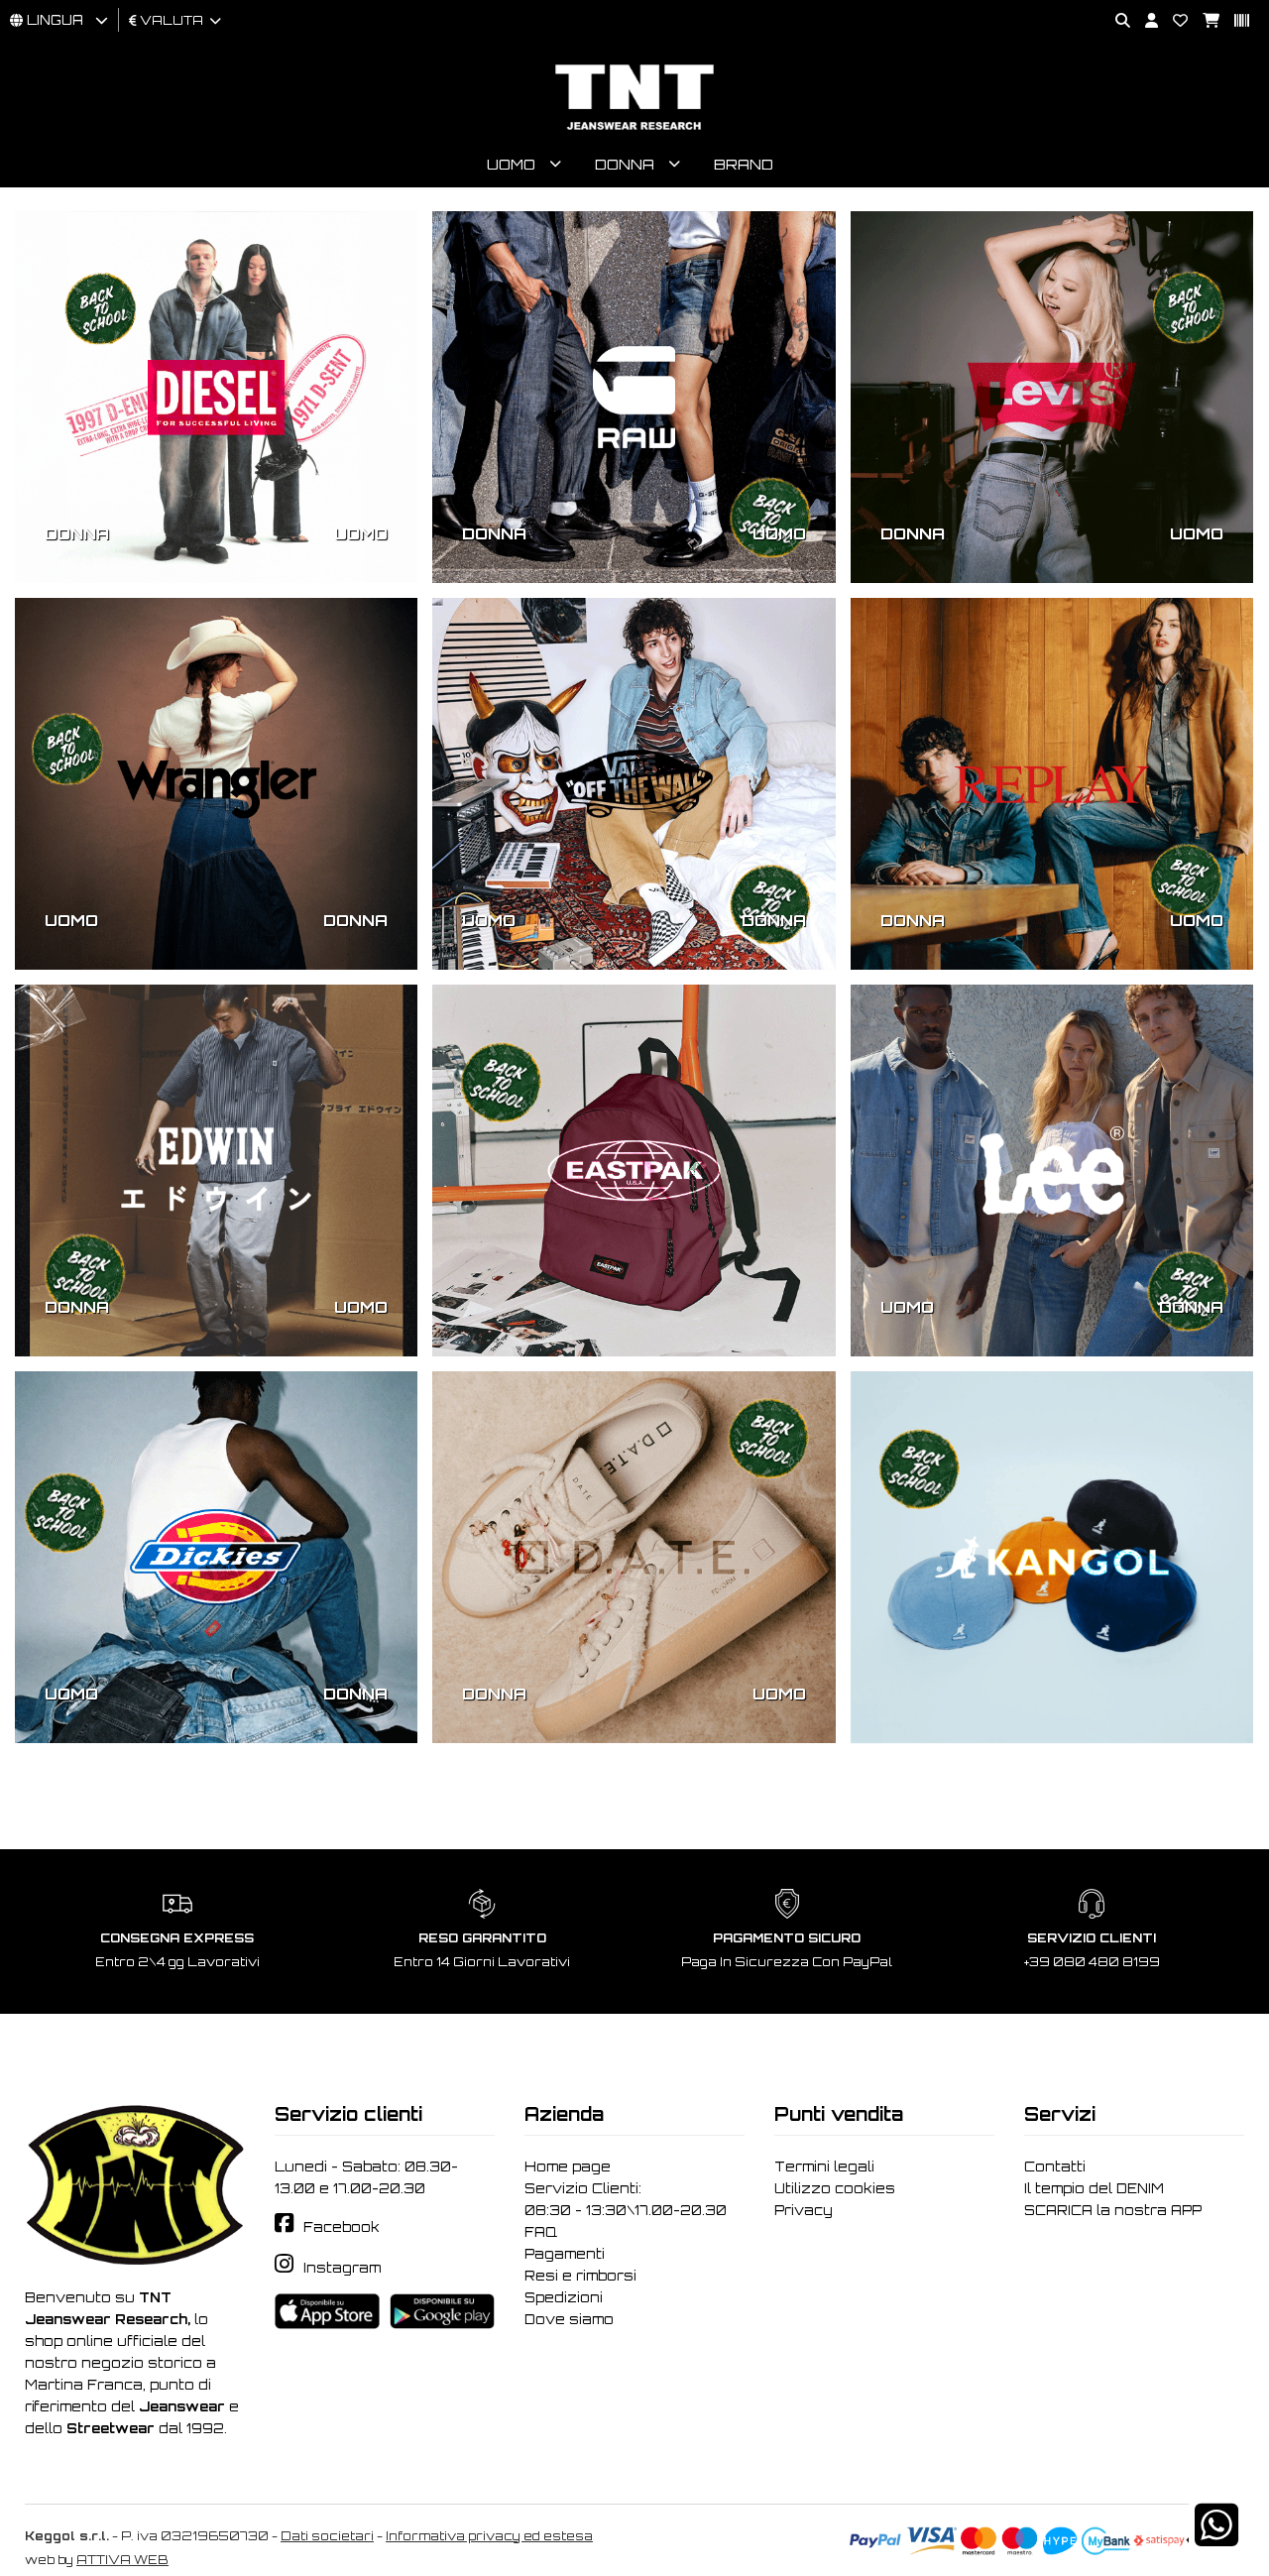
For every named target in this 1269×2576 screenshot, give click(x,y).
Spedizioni (564, 2297)
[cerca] (1115, 21)
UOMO (361, 533)
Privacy (804, 2210)
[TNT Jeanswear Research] (634, 129)
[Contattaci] (1173, 21)
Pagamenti (565, 2254)
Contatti (1055, 2166)
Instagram (342, 2268)
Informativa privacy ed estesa (489, 2536)
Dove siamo (569, 2319)
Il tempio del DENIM (1094, 2188)
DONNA (77, 533)
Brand (744, 164)
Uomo (511, 164)
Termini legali (824, 2166)
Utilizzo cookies (835, 2188)
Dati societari (327, 2536)
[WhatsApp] (1216, 2538)
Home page (568, 2166)
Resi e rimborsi (580, 2276)
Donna (625, 164)
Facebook (342, 2227)
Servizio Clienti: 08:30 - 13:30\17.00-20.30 (626, 2199)
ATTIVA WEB (122, 2560)
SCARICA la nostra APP (1113, 2210)
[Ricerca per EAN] (1234, 21)
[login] (1144, 21)
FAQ (541, 2232)
